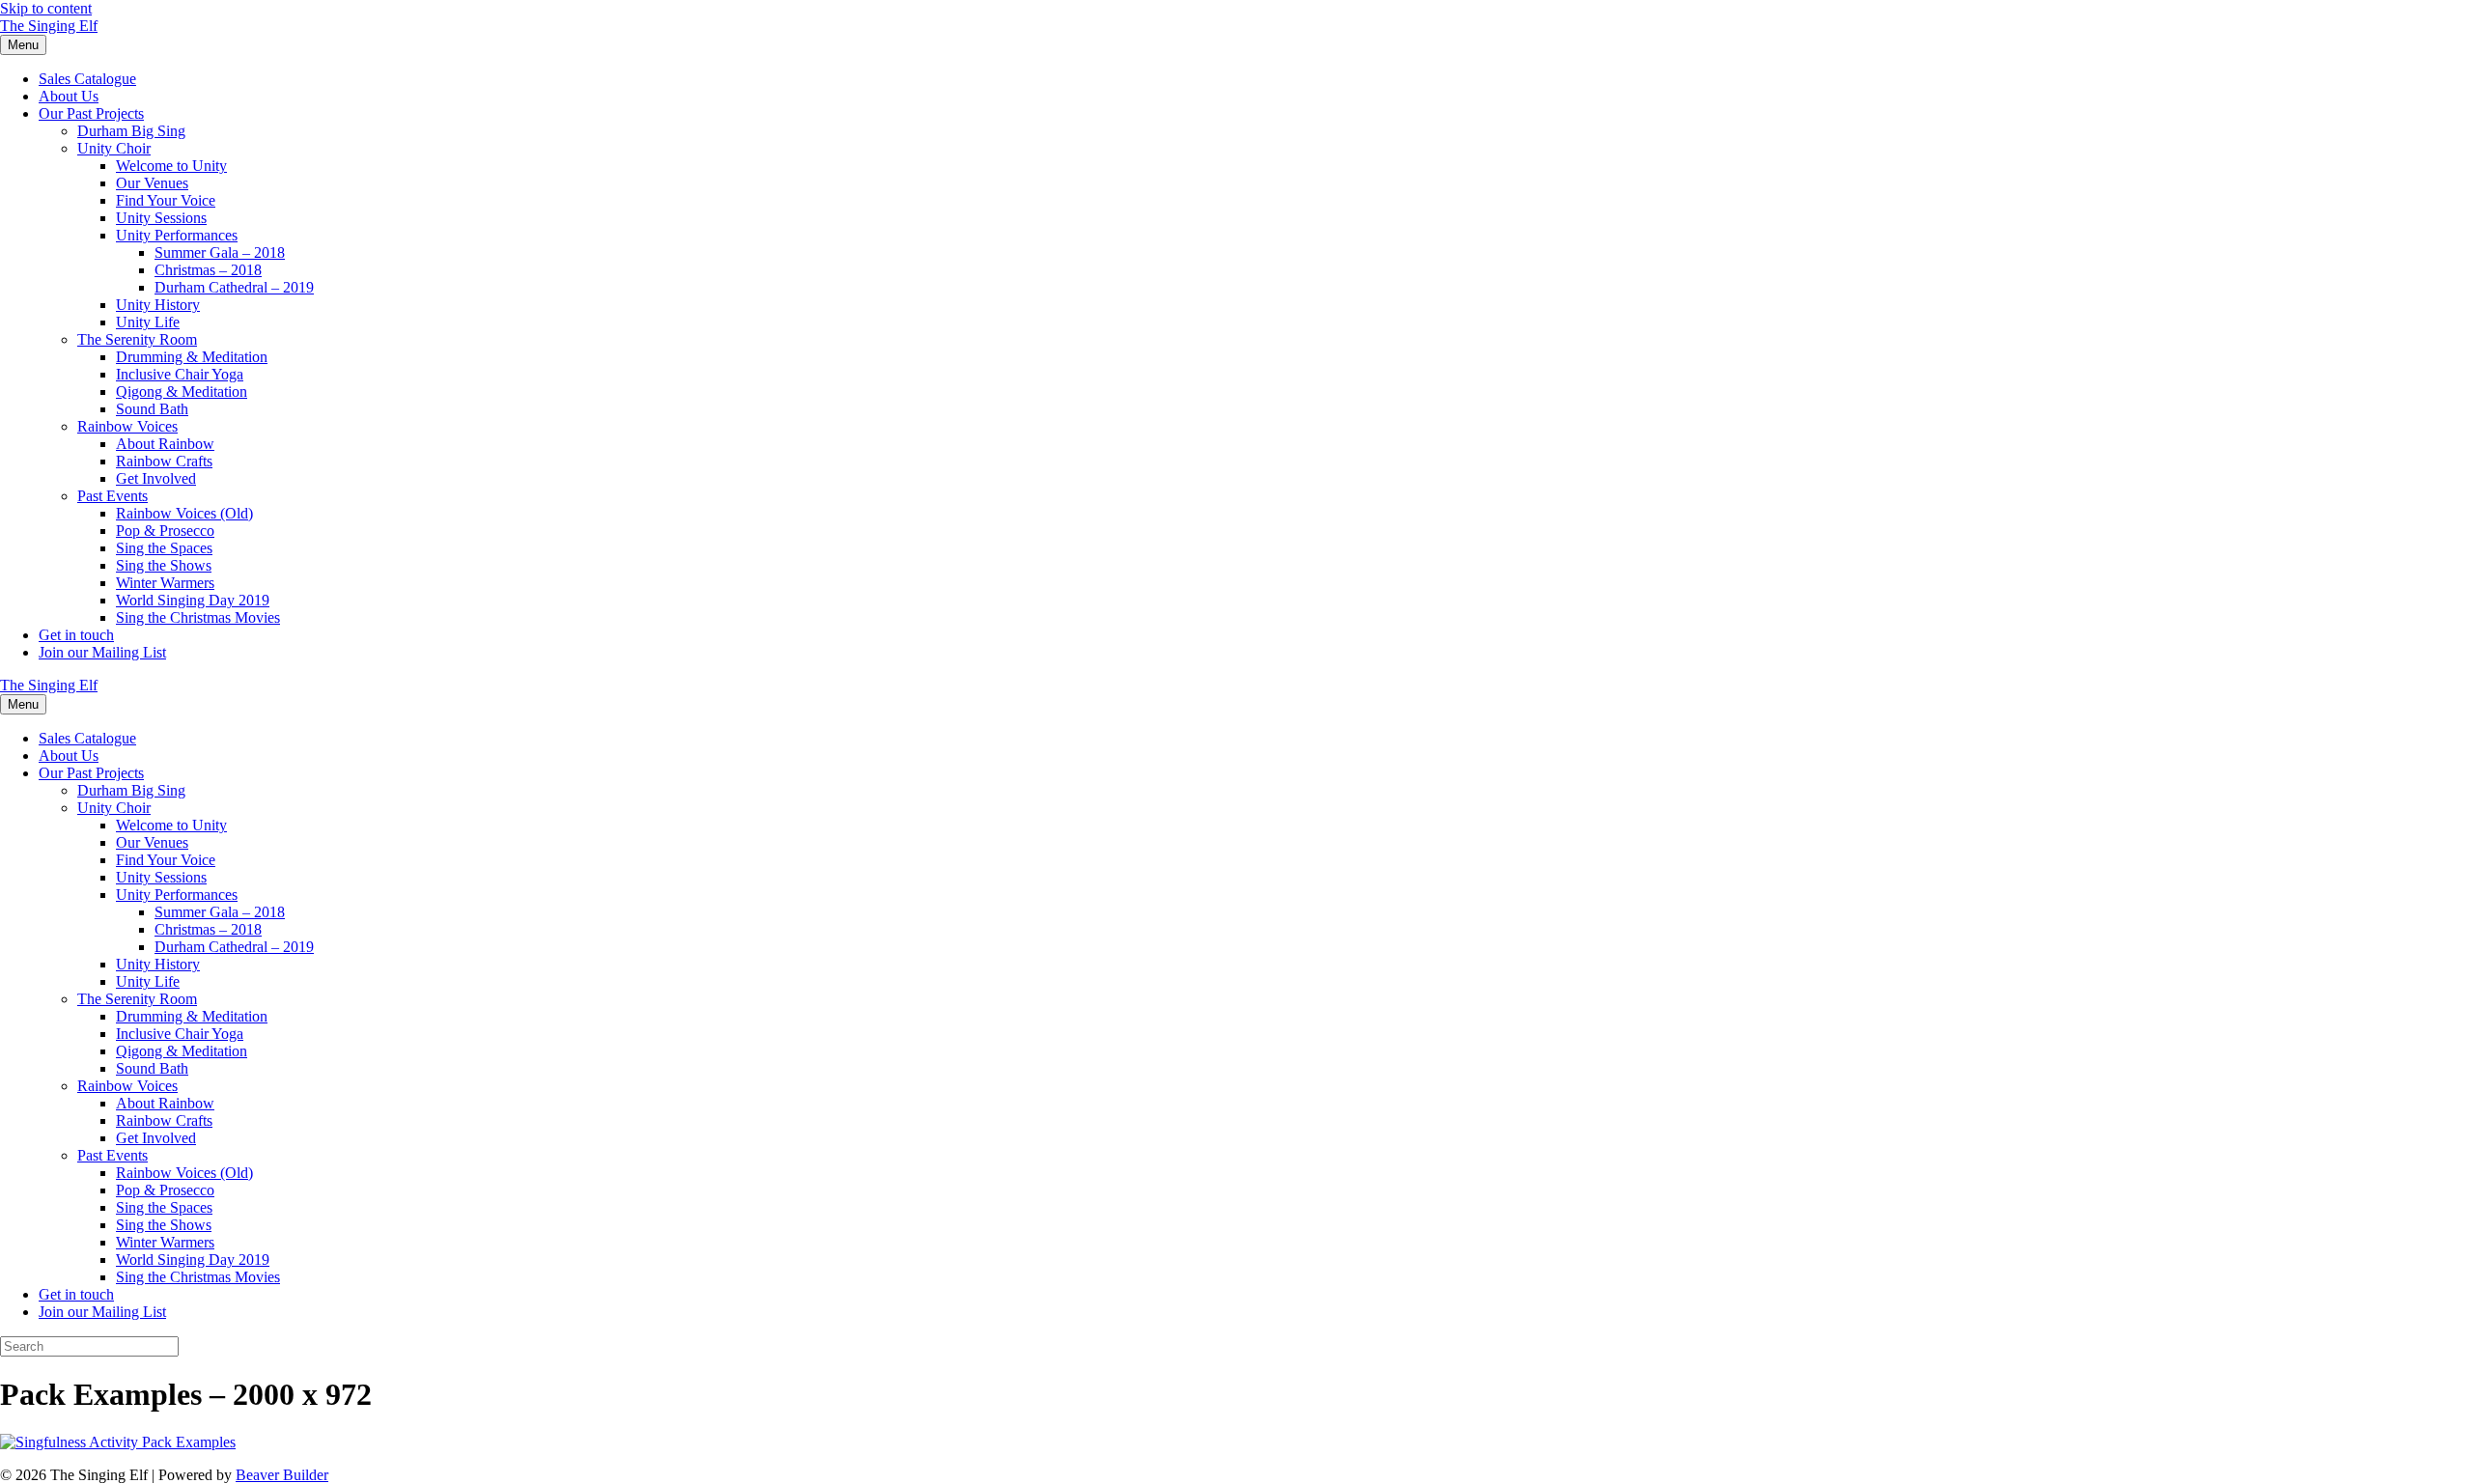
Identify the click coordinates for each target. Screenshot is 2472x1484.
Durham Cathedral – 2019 (234, 287)
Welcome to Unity (171, 166)
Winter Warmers (165, 583)
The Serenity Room (137, 339)
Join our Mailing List (102, 652)
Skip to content (46, 8)
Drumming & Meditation (192, 357)
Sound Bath (152, 409)
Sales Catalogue (87, 79)
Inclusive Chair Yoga (180, 374)
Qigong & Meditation (182, 392)
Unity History (158, 305)
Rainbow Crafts (164, 461)
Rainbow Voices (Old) (184, 513)
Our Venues (152, 183)
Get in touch (76, 635)
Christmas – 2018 (208, 270)
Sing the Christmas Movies (198, 617)
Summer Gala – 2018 (220, 252)
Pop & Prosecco (165, 531)
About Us (69, 96)
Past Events (112, 496)
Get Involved (156, 478)
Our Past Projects (91, 113)
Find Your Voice (166, 200)
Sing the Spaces (164, 548)
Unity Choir (114, 148)
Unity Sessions (161, 218)
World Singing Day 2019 (193, 600)
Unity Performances (177, 235)
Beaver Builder (282, 1475)
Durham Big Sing (131, 131)
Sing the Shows (164, 565)
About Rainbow (165, 444)
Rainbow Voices (127, 426)
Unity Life (148, 322)
